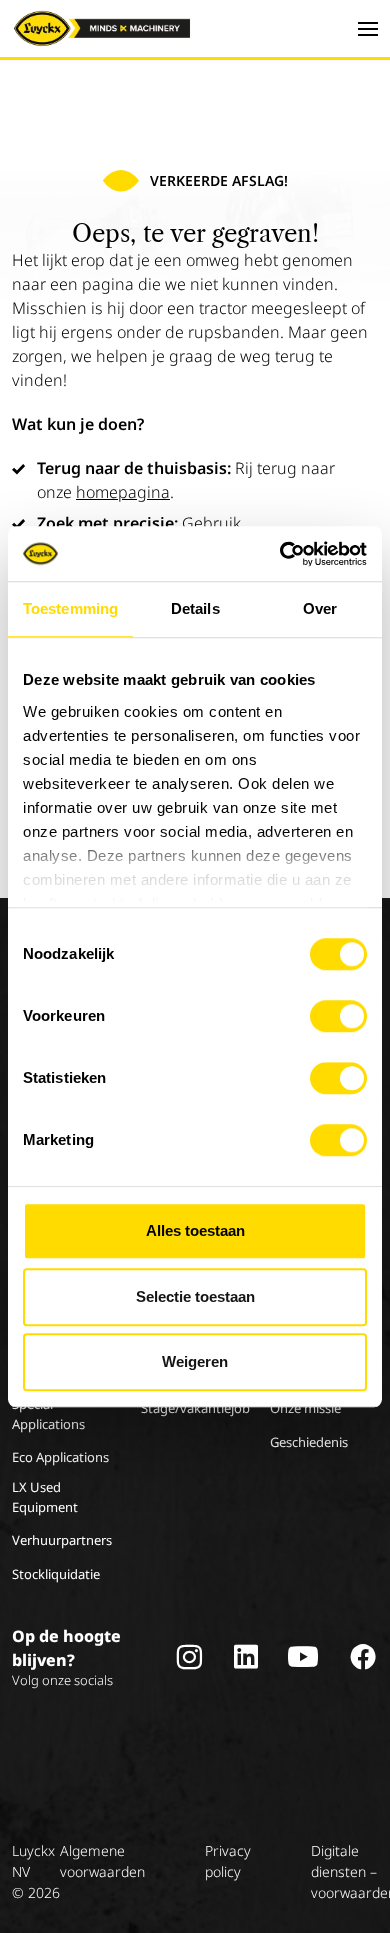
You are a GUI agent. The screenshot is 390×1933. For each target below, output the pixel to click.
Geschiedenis (309, 1442)
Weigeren (195, 1361)
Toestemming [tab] (70, 608)
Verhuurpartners (62, 1540)
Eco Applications (60, 1457)
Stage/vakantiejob (195, 1408)
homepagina (123, 492)
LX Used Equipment (45, 1497)
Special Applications (48, 1414)
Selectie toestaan (195, 1296)
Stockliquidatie (56, 1574)
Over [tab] (320, 608)
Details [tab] (195, 608)
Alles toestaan (195, 1230)
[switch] (338, 1016)
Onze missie (305, 1408)
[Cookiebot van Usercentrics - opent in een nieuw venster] (280, 554)
